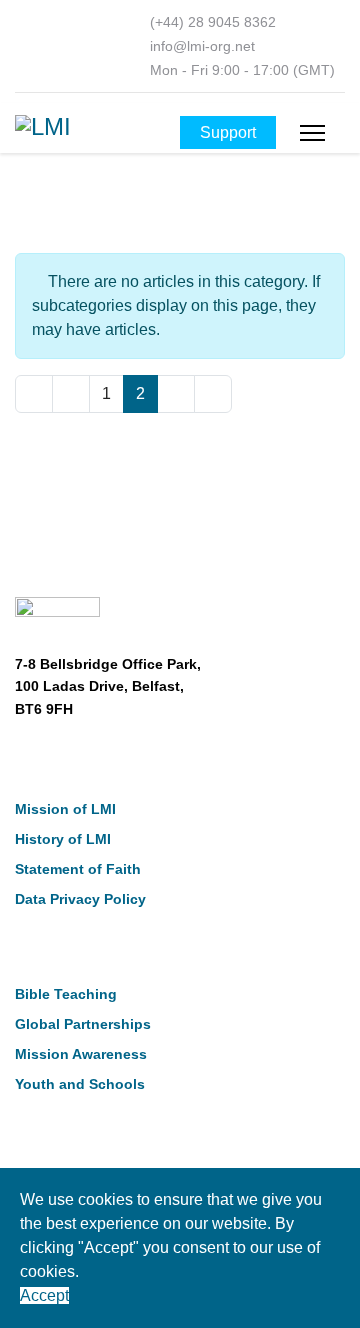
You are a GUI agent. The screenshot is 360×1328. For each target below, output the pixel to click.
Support (228, 132)
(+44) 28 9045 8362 (213, 22)
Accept (44, 1295)
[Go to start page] (34, 394)
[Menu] (312, 133)
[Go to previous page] (71, 394)
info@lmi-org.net (202, 46)
